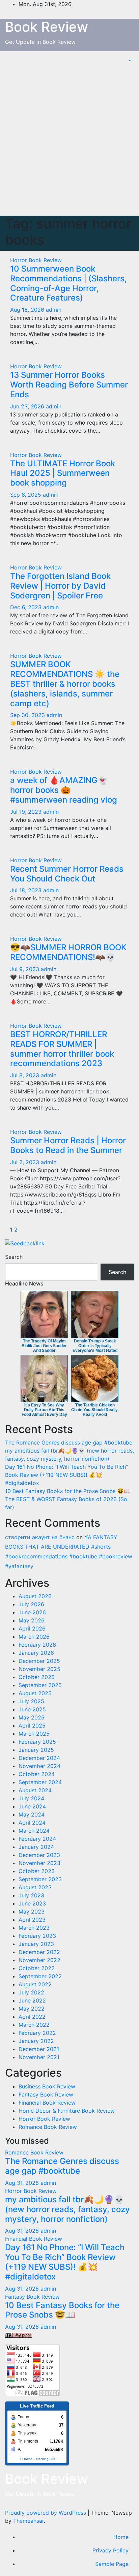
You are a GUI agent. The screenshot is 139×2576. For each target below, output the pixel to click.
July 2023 (31, 1895)
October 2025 (37, 1677)
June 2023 (32, 1903)
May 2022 (32, 2009)
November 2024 (39, 1766)
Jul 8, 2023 (25, 1075)
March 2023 (34, 1928)
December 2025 (39, 1661)
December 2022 (39, 1952)
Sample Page (112, 2564)
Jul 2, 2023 (25, 1162)
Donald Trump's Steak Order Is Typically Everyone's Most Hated (95, 1346)
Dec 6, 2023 (26, 607)
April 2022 (32, 2017)
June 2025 (32, 1709)
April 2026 (32, 1628)
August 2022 (35, 1984)
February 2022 (37, 2033)
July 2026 (31, 1604)
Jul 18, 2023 (26, 890)
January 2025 (36, 1750)
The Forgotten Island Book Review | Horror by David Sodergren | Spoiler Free (60, 586)
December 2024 (39, 1758)
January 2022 (36, 2041)
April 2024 (32, 1823)
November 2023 (39, 1863)
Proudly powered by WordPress (46, 2513)
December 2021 (39, 2049)
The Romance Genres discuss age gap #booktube (69, 1442)
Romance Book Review (48, 2127)
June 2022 (32, 2000)
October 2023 (37, 1871)
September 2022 (40, 1976)
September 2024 (40, 1782)
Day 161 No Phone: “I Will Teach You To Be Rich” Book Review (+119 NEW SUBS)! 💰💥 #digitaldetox (66, 1475)
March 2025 (34, 1734)
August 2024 (35, 1790)
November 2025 (39, 1669)
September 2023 (40, 1879)
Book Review (47, 27)
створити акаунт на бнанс (40, 1537)
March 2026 (34, 1637)
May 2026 (32, 1620)
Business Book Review (47, 2086)
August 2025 (35, 1693)
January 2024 (36, 1847)
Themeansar (29, 2521)
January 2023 (36, 1944)
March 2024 (34, 1831)
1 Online (26, 2459)
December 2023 (39, 1855)
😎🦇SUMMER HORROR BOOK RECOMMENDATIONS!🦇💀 (68, 952)
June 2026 (32, 1612)
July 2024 (31, 1798)
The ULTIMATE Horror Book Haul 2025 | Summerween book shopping (63, 473)
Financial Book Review (47, 2103)
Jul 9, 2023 (25, 969)
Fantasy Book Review (46, 2094)
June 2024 (32, 1806)
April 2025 (32, 1726)
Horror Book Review (36, 260)
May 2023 (32, 1912)
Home (121, 2537)
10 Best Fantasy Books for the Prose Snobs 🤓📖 (68, 1491)
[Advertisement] (69, 143)
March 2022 (34, 2025)
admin (54, 310)
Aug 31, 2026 (22, 2183)
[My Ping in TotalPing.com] (19, 2335)
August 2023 (35, 1887)
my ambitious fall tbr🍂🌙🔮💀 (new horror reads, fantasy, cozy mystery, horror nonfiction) (67, 2209)
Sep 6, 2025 (26, 495)
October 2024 (37, 1774)
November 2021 (39, 2057)
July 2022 (31, 1992)
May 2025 (32, 1717)
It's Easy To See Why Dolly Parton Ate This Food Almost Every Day (44, 1410)
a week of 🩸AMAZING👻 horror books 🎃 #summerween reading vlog (64, 790)
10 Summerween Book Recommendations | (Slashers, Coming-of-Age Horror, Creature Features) (68, 283)
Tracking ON (45, 2459)
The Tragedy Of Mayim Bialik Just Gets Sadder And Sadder (44, 1346)
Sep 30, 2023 (27, 715)
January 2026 (36, 1653)
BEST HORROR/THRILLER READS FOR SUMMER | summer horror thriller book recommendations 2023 (62, 1049)
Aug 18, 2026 (27, 310)
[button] (129, 61)
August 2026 (35, 1596)
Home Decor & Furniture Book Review (67, 2111)
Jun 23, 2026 (27, 406)
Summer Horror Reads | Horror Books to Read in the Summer (68, 1145)
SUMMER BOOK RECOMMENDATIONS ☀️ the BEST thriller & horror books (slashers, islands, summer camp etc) (65, 684)
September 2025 (40, 1685)
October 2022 (37, 1968)
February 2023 (37, 1936)
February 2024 (37, 1839)
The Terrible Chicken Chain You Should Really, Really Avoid (95, 1410)
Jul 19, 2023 (26, 812)
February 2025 (37, 1742)
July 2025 (31, 1701)
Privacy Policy (110, 2550)
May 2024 (32, 1814)
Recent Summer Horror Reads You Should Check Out (67, 874)
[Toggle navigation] (122, 61)
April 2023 (32, 1920)
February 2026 (37, 1645)
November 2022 (39, 1960)
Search (14, 1257)
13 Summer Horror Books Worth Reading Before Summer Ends (69, 385)
